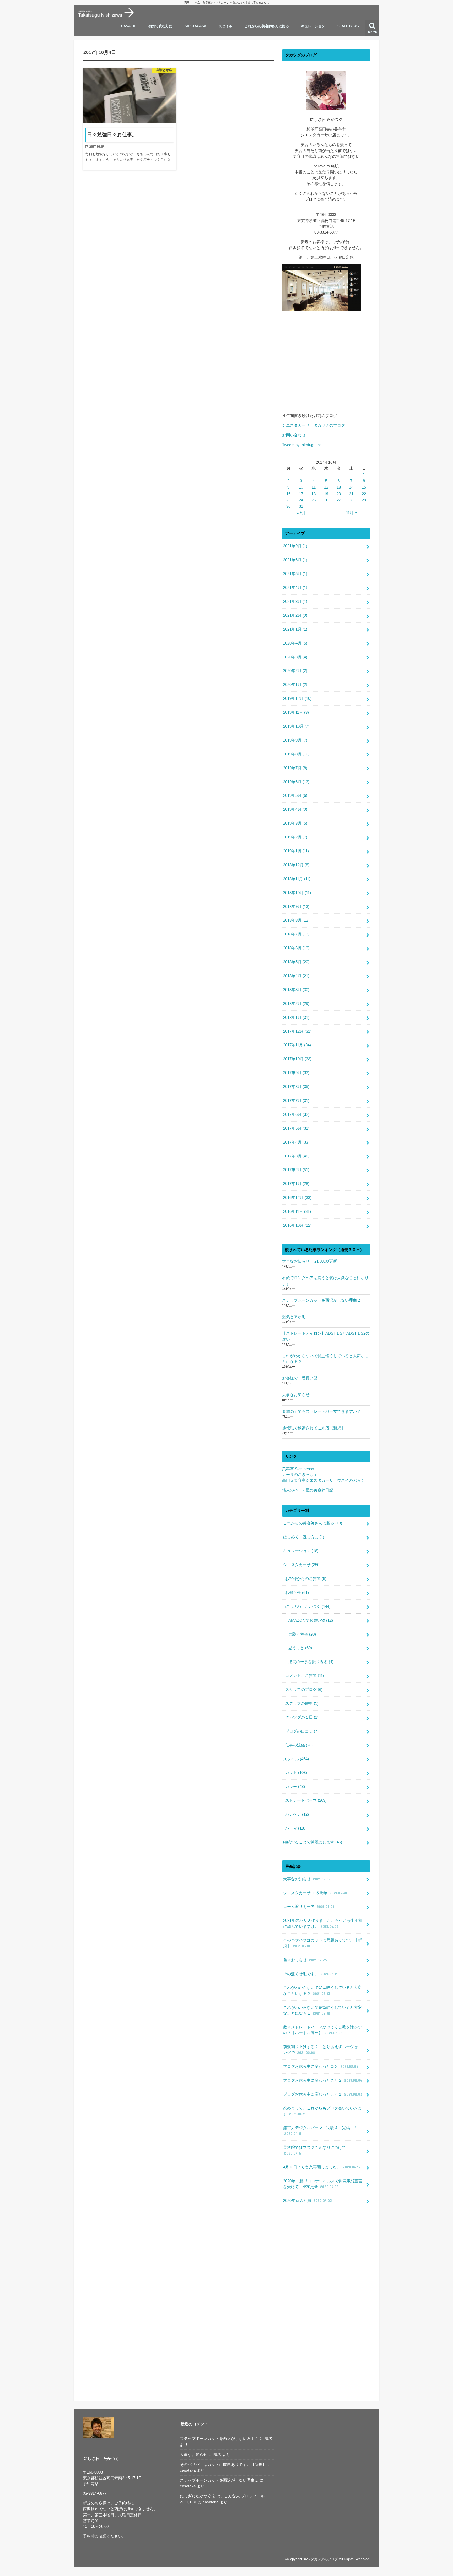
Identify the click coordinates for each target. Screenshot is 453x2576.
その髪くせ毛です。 (310, 1974)
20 (339, 494)
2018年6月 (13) (296, 948)
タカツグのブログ (324, 2559)
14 (351, 487)
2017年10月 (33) (297, 1059)
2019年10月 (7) (296, 726)
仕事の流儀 (299, 1745)
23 (288, 500)
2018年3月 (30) (296, 990)
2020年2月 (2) (295, 671)
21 (351, 494)
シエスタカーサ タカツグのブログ (316, 425)
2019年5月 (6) (295, 795)
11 (314, 487)
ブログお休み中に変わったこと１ (323, 2094)
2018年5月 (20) (296, 962)
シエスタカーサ (302, 1565)
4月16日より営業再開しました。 (322, 2167)
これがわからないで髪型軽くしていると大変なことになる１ (322, 2010)
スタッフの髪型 (302, 1703)
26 (326, 500)
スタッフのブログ (304, 1690)
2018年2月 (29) (296, 1004)
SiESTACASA (195, 26)
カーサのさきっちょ (300, 1475)
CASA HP (129, 26)
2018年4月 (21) (296, 976)
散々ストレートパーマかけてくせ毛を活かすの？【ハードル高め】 (322, 2030)
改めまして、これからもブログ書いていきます (322, 2111)
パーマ (296, 1828)
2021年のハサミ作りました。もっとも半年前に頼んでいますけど (323, 1923)
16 (288, 494)
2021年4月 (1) (295, 588)
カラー (295, 1787)
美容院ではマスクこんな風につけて (315, 2150)
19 (326, 494)
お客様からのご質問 (306, 1579)
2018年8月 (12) (296, 920)
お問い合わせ (294, 435)
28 (351, 500)
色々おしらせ (305, 1960)
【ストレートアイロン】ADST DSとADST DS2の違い (326, 1336)
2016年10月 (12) (297, 1225)
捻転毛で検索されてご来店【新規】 (314, 1428)
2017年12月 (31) (297, 1031)
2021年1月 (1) (295, 629)
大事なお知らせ (296, 1395)
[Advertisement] (326, 366)
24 (301, 500)
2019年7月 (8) (295, 768)
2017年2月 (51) (296, 1170)
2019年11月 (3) (296, 712)
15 (364, 487)
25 (314, 500)
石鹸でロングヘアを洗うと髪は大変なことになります (325, 1281)
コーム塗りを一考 (309, 1907)
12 (326, 487)
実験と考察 (302, 1634)
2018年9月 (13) (296, 907)
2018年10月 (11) (297, 893)
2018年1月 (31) (296, 1018)
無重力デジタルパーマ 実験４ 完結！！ (320, 2131)
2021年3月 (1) (295, 602)
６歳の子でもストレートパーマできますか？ (321, 1411)
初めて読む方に (160, 26)
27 (339, 500)
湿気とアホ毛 (294, 1317)
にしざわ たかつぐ (308, 1606)
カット (296, 1773)
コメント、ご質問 (305, 1676)
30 (288, 506)
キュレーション (313, 26)
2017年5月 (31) (296, 1128)
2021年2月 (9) (295, 615)
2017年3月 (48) (296, 1156)
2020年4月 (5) (295, 643)
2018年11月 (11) (297, 879)
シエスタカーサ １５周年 (315, 1893)
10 (301, 487)
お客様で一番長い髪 (300, 1378)
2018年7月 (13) (296, 934)
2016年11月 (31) (297, 1211)
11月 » (351, 513)
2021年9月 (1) (295, 546)
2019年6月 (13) (296, 782)
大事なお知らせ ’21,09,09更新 (309, 1261)
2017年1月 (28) (296, 1184)
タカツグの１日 (302, 1717)
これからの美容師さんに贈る (267, 26)
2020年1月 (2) (295, 685)
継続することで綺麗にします (313, 1842)
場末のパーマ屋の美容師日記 (308, 1490)
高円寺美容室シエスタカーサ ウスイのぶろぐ (323, 1480)
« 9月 (301, 513)
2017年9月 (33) (296, 1073)
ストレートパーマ (306, 1800)
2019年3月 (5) (295, 823)
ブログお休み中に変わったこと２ (323, 2080)
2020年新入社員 (307, 2201)
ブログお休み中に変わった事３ (321, 2066)
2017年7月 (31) (296, 1101)
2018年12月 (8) (296, 865)
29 (364, 500)
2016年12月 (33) (297, 1198)
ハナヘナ (297, 1814)
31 (301, 506)
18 (314, 494)
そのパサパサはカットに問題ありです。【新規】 (322, 1943)
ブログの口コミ (302, 1731)
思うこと (300, 1648)
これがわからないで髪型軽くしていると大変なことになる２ (325, 1359)
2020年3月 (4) (295, 657)
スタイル (225, 26)
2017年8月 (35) (296, 1087)
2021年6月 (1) (295, 560)
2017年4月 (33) (296, 1142)
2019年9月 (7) (295, 740)
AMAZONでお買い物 (311, 1620)
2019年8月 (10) (296, 754)
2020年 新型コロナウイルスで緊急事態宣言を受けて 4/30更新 (323, 2184)
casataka (188, 2470)
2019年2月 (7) (295, 837)
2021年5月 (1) (295, 574)
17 (301, 494)
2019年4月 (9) (295, 809)
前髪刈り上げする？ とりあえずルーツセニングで (322, 2050)
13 (339, 487)
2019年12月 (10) (297, 699)
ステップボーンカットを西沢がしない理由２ (321, 1300)
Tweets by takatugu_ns (302, 445)
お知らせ (297, 1593)
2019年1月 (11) (296, 851)
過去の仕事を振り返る (311, 1662)
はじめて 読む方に (304, 1537)
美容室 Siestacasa (298, 1469)
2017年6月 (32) (296, 1114)
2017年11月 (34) (297, 1045)
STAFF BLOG (348, 26)
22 (364, 494)
